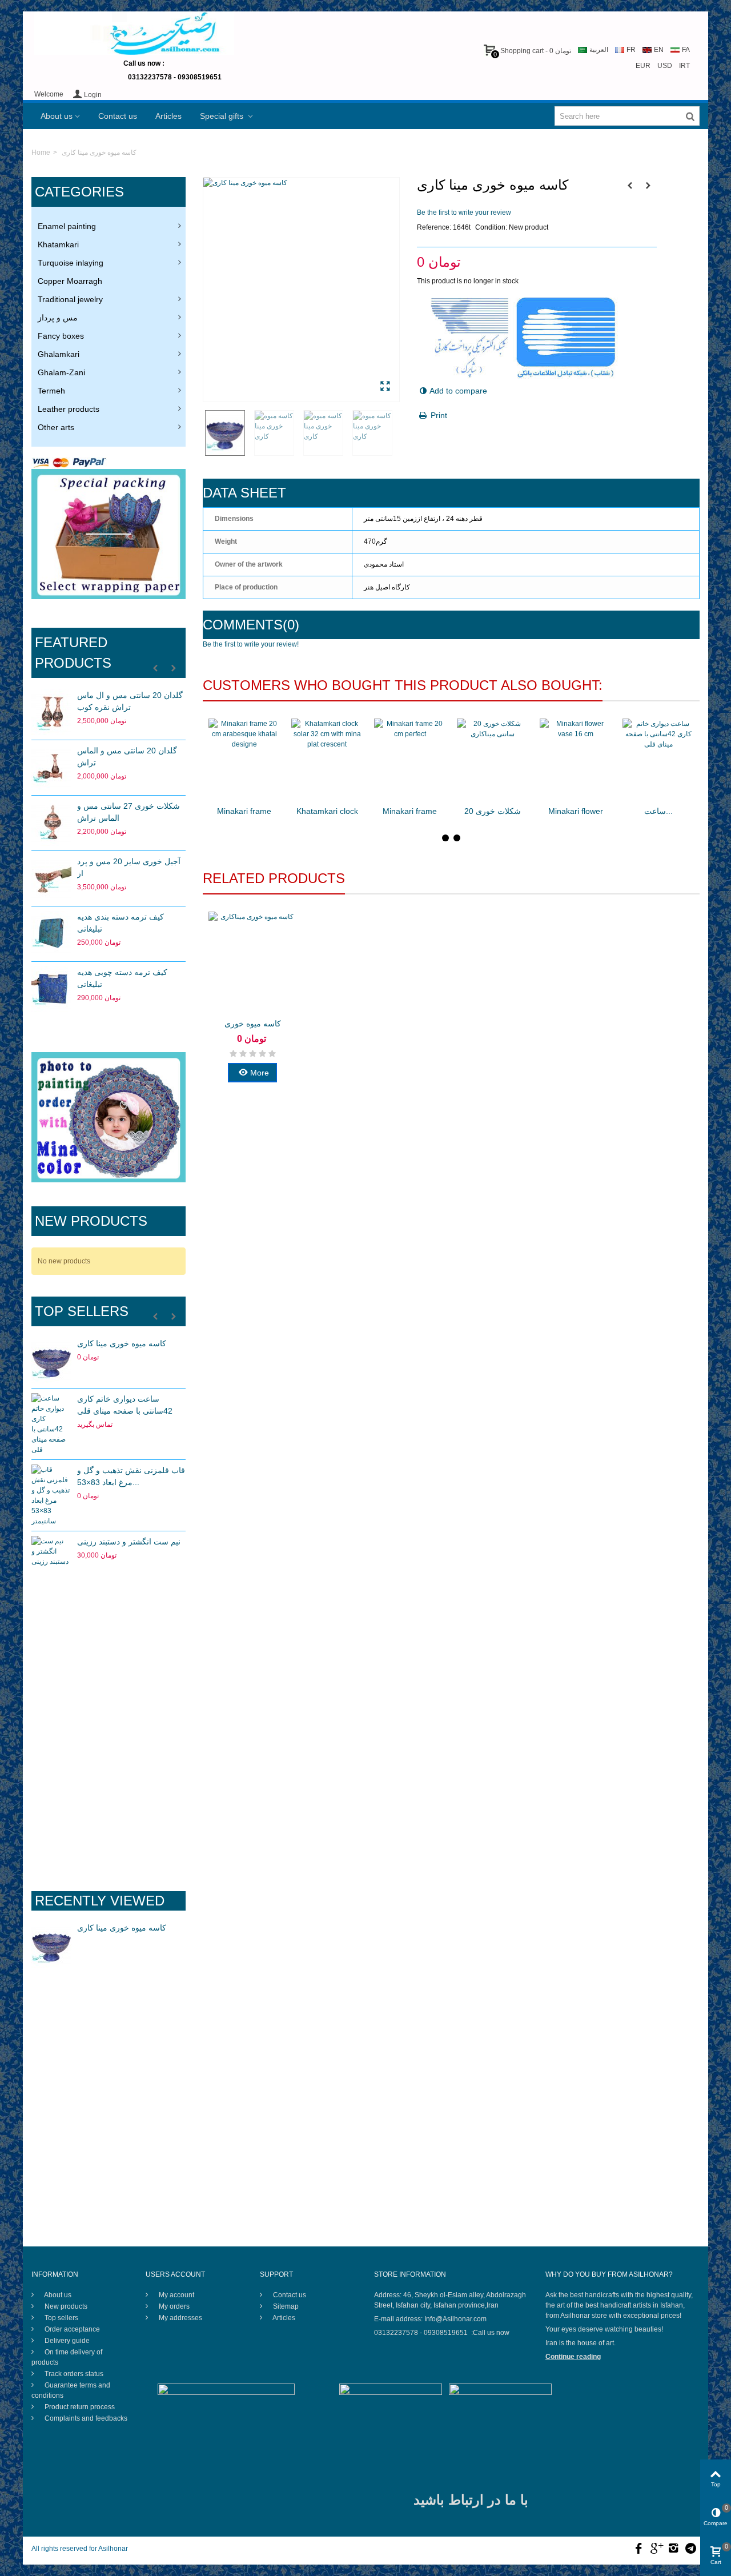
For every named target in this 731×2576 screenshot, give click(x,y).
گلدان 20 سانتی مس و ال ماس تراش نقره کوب (130, 701)
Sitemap (285, 2306)
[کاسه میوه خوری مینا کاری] (51, 1361)
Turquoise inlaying (71, 263)
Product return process (79, 2407)
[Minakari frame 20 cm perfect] (410, 759)
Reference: (434, 227)
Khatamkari (58, 244)
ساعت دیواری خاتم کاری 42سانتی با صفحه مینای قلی (125, 1405)
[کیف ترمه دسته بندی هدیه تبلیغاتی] (51, 934)
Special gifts (223, 116)
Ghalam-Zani (61, 372)
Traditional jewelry (70, 299)
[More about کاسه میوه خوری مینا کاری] (51, 1945)
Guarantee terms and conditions (71, 2390)
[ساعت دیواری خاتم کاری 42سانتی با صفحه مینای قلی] (51, 1424)
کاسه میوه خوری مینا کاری (122, 1343)
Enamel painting (67, 226)
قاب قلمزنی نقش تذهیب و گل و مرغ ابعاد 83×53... (131, 1476)
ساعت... (658, 811)
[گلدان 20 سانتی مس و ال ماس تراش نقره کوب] (51, 712)
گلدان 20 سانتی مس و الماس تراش (127, 757)
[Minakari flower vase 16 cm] (575, 759)
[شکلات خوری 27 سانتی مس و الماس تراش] (51, 823)
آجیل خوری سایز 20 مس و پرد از (129, 867)
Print (439, 415)
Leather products (69, 409)
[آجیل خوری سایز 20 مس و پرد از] (51, 878)
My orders (173, 2306)
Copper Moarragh (70, 281)
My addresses (180, 2318)
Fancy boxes (61, 336)
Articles (168, 116)
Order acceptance (71, 2329)
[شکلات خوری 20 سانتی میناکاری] (493, 759)
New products (91, 1221)
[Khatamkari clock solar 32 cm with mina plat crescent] (327, 759)
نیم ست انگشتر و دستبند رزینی (129, 1542)
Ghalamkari (59, 354)
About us (57, 116)
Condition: (491, 227)
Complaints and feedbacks (85, 2418)
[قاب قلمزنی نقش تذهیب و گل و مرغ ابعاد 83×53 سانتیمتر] (51, 1495)
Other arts (56, 427)
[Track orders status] (109, 1671)
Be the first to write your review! (251, 644)
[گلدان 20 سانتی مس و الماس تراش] (51, 768)
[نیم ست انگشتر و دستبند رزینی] (51, 1559)
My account (176, 2295)
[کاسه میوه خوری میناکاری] (252, 962)
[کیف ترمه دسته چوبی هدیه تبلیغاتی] (51, 989)
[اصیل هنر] (134, 33)
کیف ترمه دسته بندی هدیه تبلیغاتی (121, 923)
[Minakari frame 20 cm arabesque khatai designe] (244, 759)
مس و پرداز (58, 318)
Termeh (51, 391)
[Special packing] (109, 534)
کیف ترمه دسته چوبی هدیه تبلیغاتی (122, 978)
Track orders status (73, 2374)
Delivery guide (66, 2341)
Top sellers (82, 1311)
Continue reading (573, 2357)
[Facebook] (638, 2549)
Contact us (118, 116)
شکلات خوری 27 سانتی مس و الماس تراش (128, 812)
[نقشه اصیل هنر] (109, 1812)
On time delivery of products (67, 2357)
